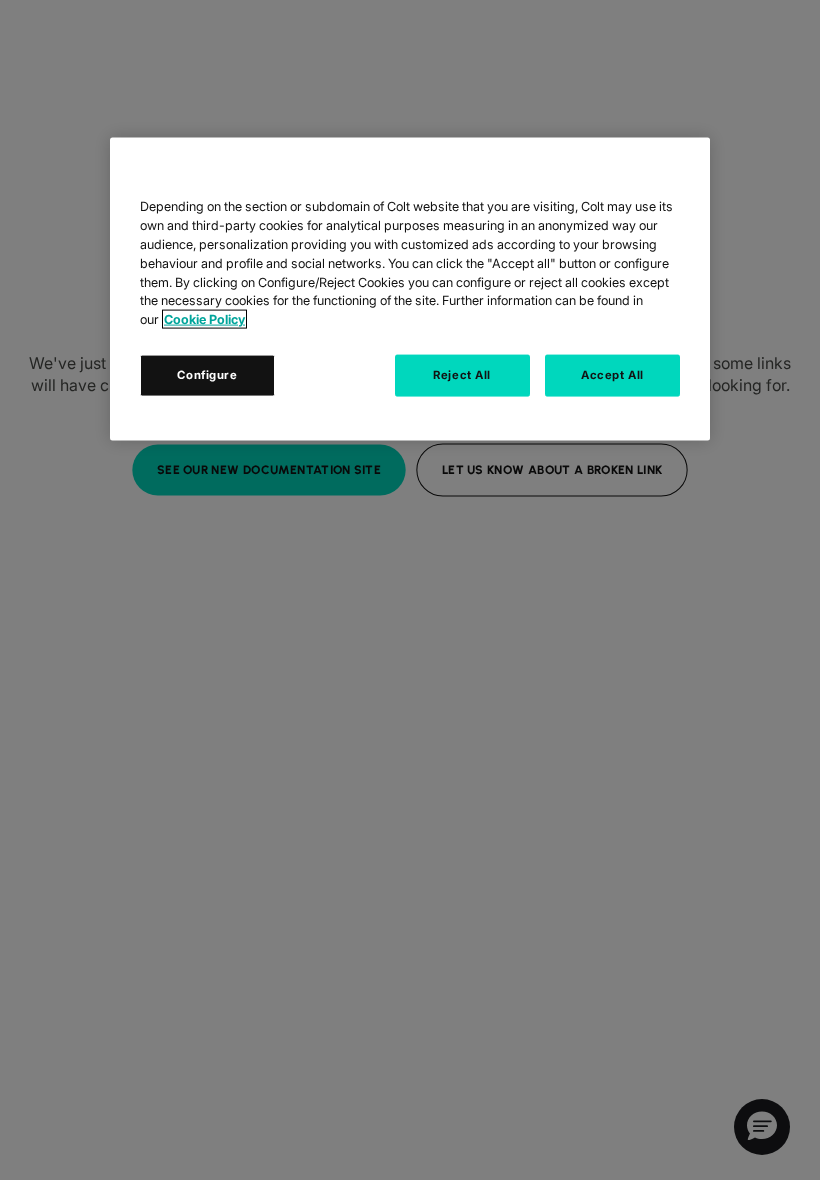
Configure (207, 375)
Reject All (462, 375)
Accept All (612, 375)
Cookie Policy (204, 319)
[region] (410, 289)
